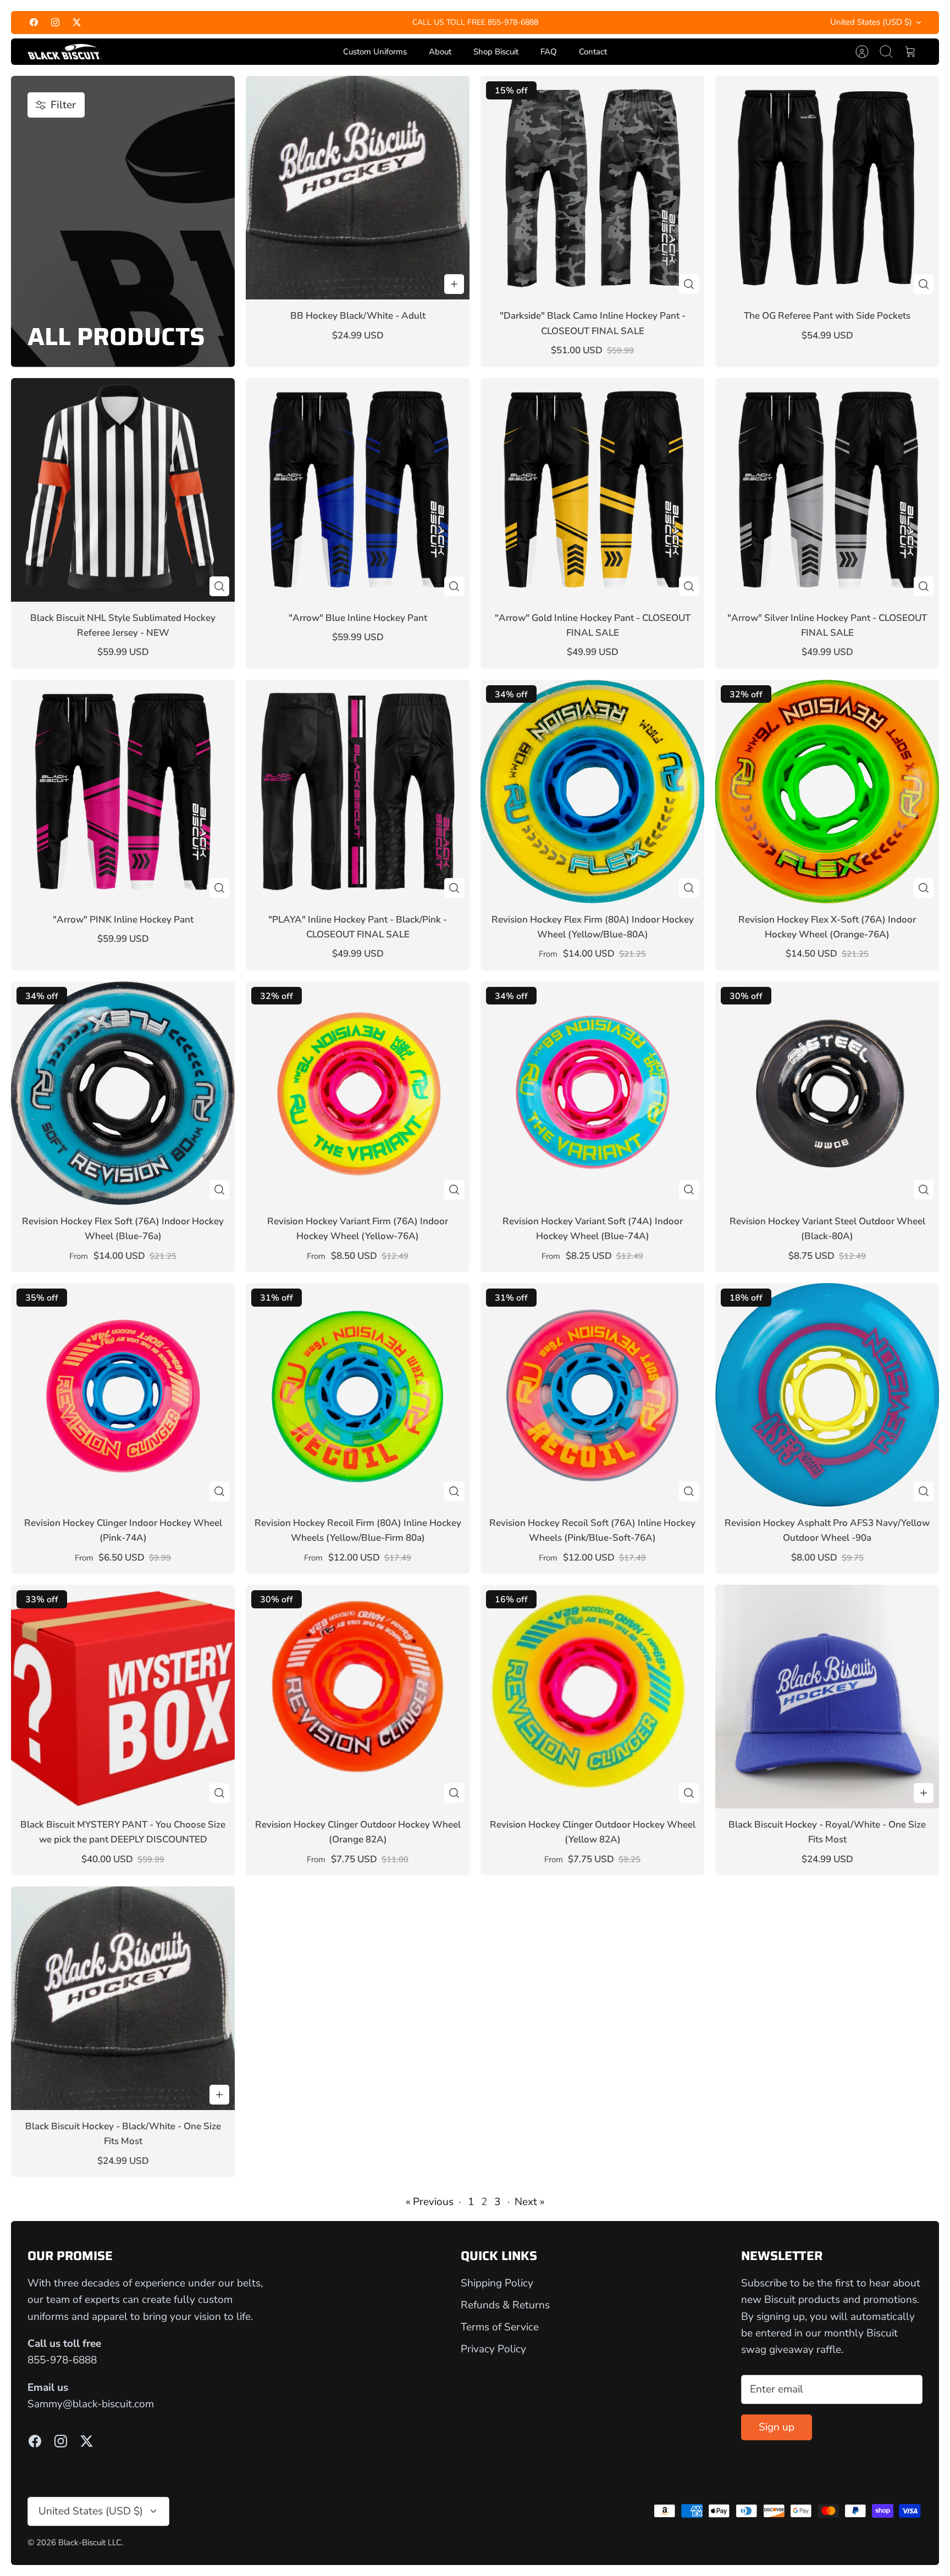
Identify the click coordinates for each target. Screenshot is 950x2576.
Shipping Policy (497, 2283)
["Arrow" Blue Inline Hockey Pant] (358, 490)
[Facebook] (34, 22)
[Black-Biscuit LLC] (65, 52)
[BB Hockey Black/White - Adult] (358, 188)
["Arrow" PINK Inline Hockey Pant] (123, 792)
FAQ (549, 52)
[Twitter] (77, 22)
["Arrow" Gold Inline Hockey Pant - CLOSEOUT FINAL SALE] (592, 490)
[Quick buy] (689, 284)
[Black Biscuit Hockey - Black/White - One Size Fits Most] (123, 1998)
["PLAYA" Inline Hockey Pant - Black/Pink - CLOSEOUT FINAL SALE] (358, 792)
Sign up (777, 2427)
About (440, 52)
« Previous (430, 2202)
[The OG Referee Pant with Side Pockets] (827, 188)
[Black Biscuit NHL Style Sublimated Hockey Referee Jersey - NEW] (123, 490)
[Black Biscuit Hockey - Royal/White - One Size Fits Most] (827, 1697)
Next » (529, 2202)
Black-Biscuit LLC (90, 2542)
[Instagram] (55, 22)
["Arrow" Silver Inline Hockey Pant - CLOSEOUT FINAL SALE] (827, 490)
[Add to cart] (454, 284)
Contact (593, 52)
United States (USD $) (871, 22)
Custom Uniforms (375, 52)
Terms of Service (500, 2327)
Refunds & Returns (505, 2305)
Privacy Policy (493, 2349)
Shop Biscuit (496, 52)
